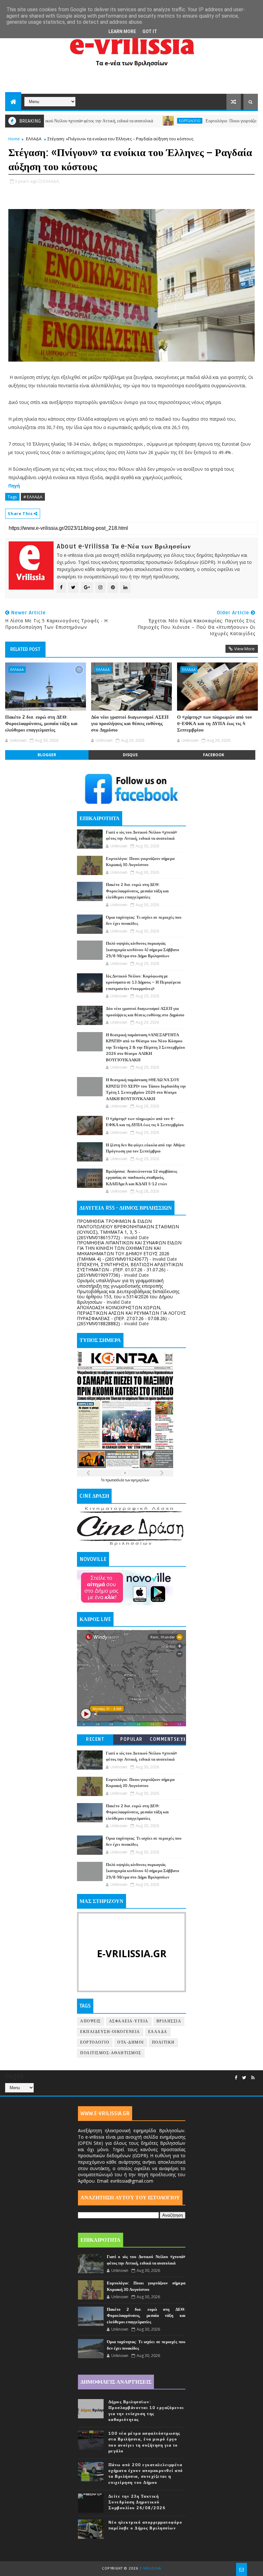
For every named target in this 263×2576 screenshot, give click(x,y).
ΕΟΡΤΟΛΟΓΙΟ (149, 121)
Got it (150, 31)
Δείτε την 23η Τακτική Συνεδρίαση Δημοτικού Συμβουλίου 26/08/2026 (137, 2502)
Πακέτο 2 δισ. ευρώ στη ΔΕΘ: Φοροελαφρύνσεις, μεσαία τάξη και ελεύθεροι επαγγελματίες (41, 724)
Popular (131, 1739)
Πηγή (15, 486)
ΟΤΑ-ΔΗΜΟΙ (131, 2042)
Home (14, 139)
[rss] (253, 2078)
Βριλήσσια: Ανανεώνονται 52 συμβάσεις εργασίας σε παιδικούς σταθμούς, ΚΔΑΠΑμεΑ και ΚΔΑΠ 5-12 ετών (141, 1178)
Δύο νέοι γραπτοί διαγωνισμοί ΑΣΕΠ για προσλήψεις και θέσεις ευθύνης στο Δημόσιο (130, 724)
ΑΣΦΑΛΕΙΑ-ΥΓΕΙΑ (129, 2021)
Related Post (25, 649)
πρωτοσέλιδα (115, 1480)
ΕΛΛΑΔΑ (34, 139)
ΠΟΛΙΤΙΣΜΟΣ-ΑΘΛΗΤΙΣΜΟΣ (111, 2053)
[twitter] (244, 2078)
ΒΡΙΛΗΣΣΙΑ (169, 2021)
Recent (95, 1739)
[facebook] (236, 2078)
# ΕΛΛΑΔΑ (33, 497)
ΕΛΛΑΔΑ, (51, 181)
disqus (130, 755)
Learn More (122, 31)
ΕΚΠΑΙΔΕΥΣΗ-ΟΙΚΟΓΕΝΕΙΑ (110, 2032)
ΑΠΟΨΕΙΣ (91, 2021)
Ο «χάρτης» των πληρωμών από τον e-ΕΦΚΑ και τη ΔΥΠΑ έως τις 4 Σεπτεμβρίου (215, 724)
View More (244, 649)
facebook (214, 755)
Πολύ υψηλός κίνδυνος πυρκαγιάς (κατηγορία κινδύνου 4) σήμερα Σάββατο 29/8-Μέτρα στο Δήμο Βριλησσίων (143, 950)
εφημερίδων (140, 1480)
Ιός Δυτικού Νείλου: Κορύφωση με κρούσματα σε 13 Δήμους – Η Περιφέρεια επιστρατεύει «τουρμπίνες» (143, 982)
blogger (47, 755)
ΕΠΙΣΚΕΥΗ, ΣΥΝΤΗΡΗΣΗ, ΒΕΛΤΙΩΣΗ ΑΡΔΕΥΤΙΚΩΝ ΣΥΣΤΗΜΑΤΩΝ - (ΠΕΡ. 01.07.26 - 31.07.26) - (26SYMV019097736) (130, 1270)
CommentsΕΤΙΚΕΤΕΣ (168, 1741)
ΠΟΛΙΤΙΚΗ (163, 2042)
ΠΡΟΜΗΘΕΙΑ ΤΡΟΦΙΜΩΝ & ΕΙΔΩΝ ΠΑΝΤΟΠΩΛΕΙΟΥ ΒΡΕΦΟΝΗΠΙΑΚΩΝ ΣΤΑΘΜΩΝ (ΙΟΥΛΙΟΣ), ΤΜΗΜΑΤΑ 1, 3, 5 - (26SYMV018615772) (128, 1229)
